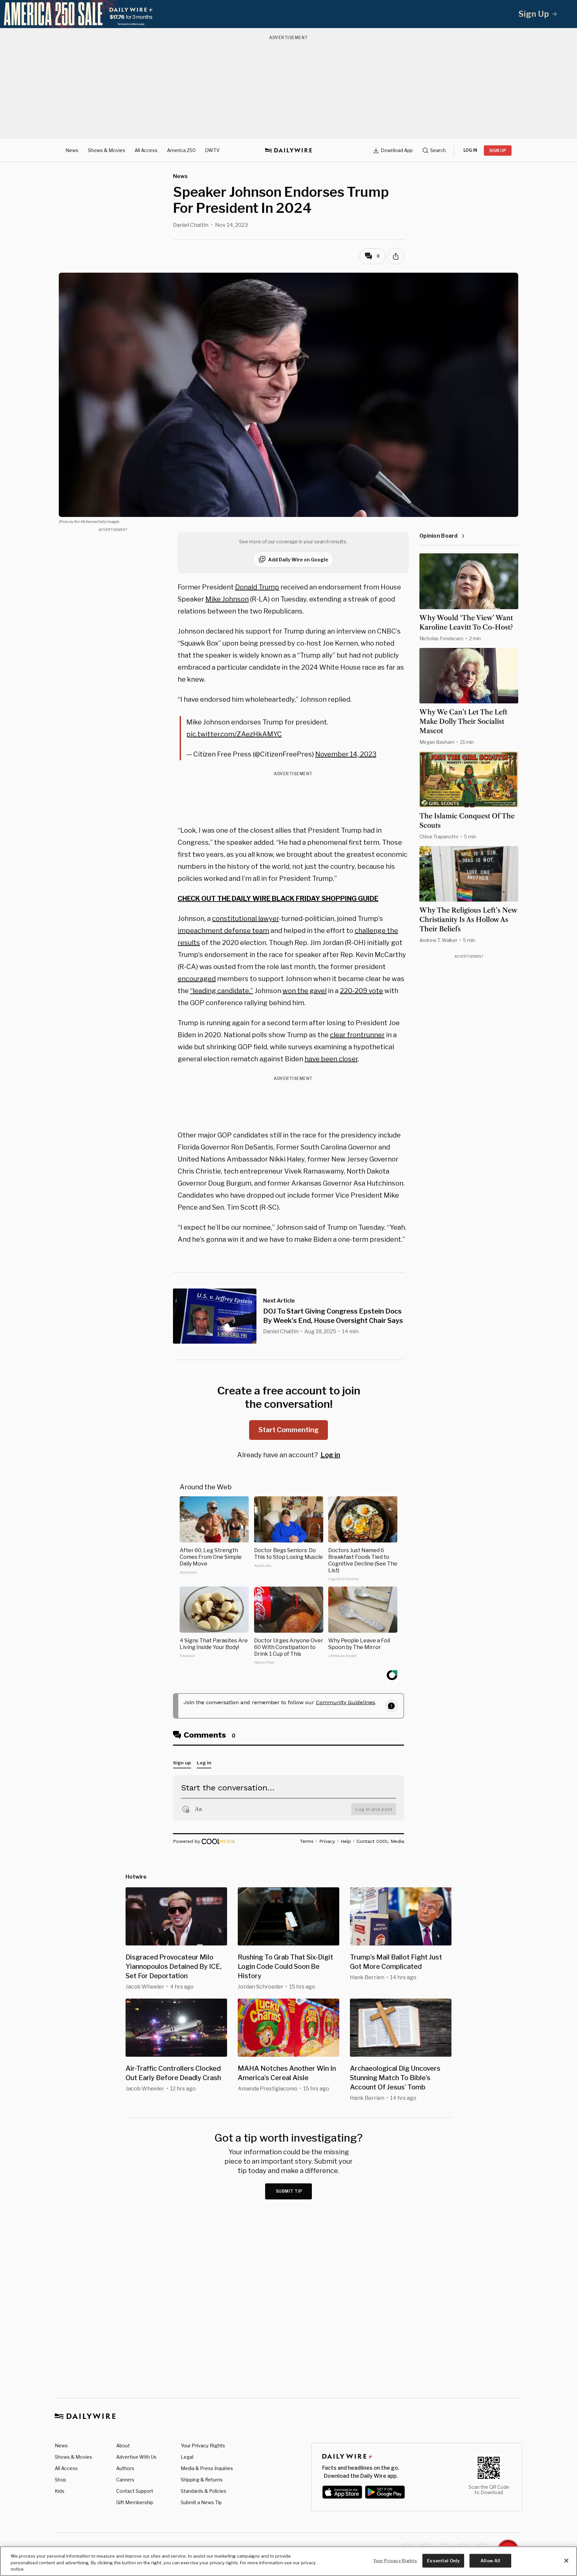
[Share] (396, 256)
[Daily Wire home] (288, 150)
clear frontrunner (357, 1035)
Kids (60, 2491)
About (123, 2446)
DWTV (212, 150)
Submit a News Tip (201, 2502)
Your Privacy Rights (203, 2446)
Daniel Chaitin (191, 225)
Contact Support (135, 2491)
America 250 (181, 150)
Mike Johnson (227, 599)
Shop (60, 2480)
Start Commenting (288, 1430)
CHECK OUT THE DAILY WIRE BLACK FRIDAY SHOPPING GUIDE (278, 899)
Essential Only (443, 2560)
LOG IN (470, 150)
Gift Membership (135, 2502)
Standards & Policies (204, 2491)
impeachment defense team (223, 931)
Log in (330, 1455)
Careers (125, 2480)
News (72, 150)
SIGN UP (498, 151)
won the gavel (305, 991)
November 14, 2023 (346, 754)
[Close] (566, 2561)
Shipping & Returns (202, 2480)
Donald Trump (257, 587)
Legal (187, 2457)
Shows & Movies (107, 150)
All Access (146, 150)
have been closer (331, 1059)
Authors (125, 2468)
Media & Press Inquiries (207, 2468)
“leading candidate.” (222, 991)
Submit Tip (289, 2191)
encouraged (197, 979)
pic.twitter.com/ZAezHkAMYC (234, 734)
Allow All (490, 2560)
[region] (288, 2561)
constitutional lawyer (245, 919)
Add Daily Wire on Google (298, 560)
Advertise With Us (136, 2457)
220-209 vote (361, 991)
